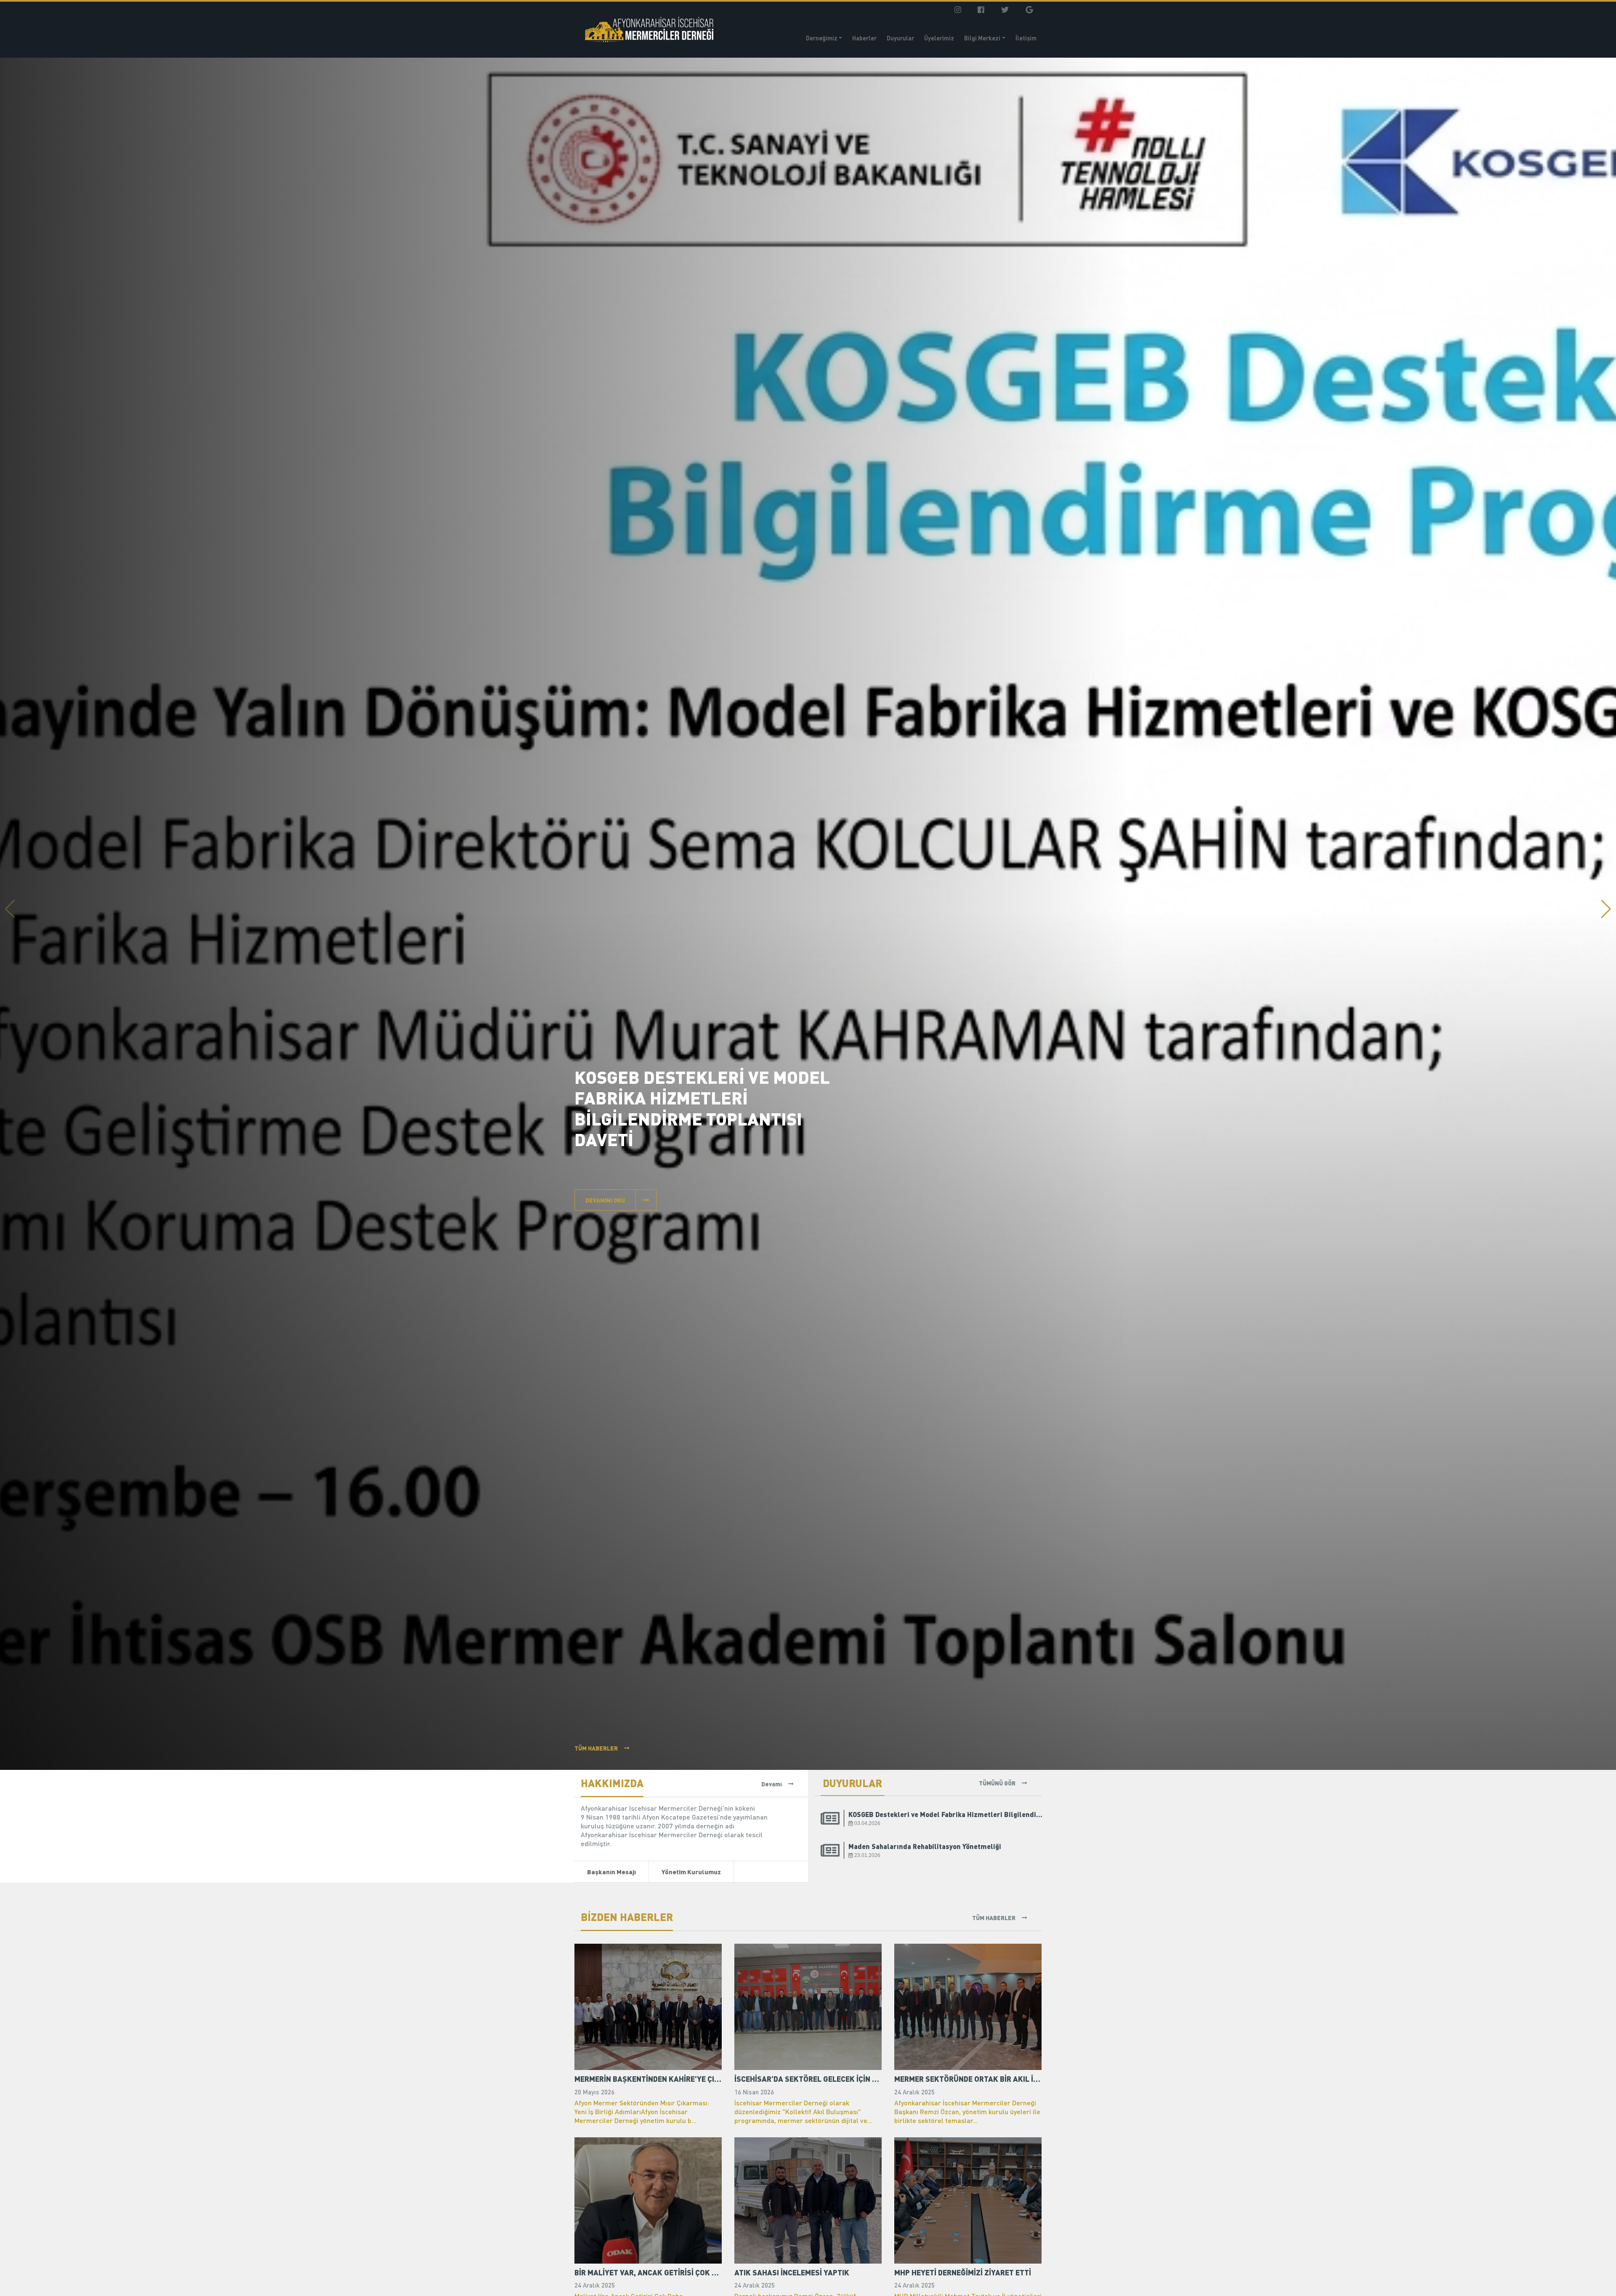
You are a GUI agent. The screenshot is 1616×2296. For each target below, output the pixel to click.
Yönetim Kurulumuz (691, 1872)
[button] (1606, 909)
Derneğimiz (822, 38)
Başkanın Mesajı (611, 1872)
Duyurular (900, 38)
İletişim (1026, 38)
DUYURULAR (852, 1783)
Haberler (864, 38)
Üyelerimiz (939, 38)
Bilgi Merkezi (982, 38)
